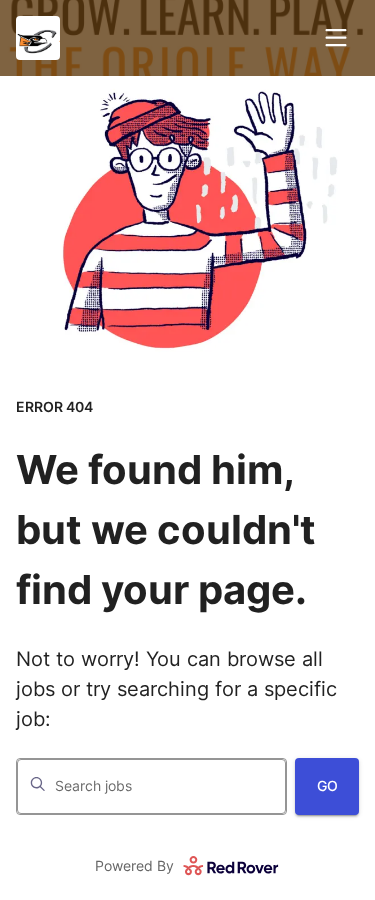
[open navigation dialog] (336, 38)
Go (327, 785)
